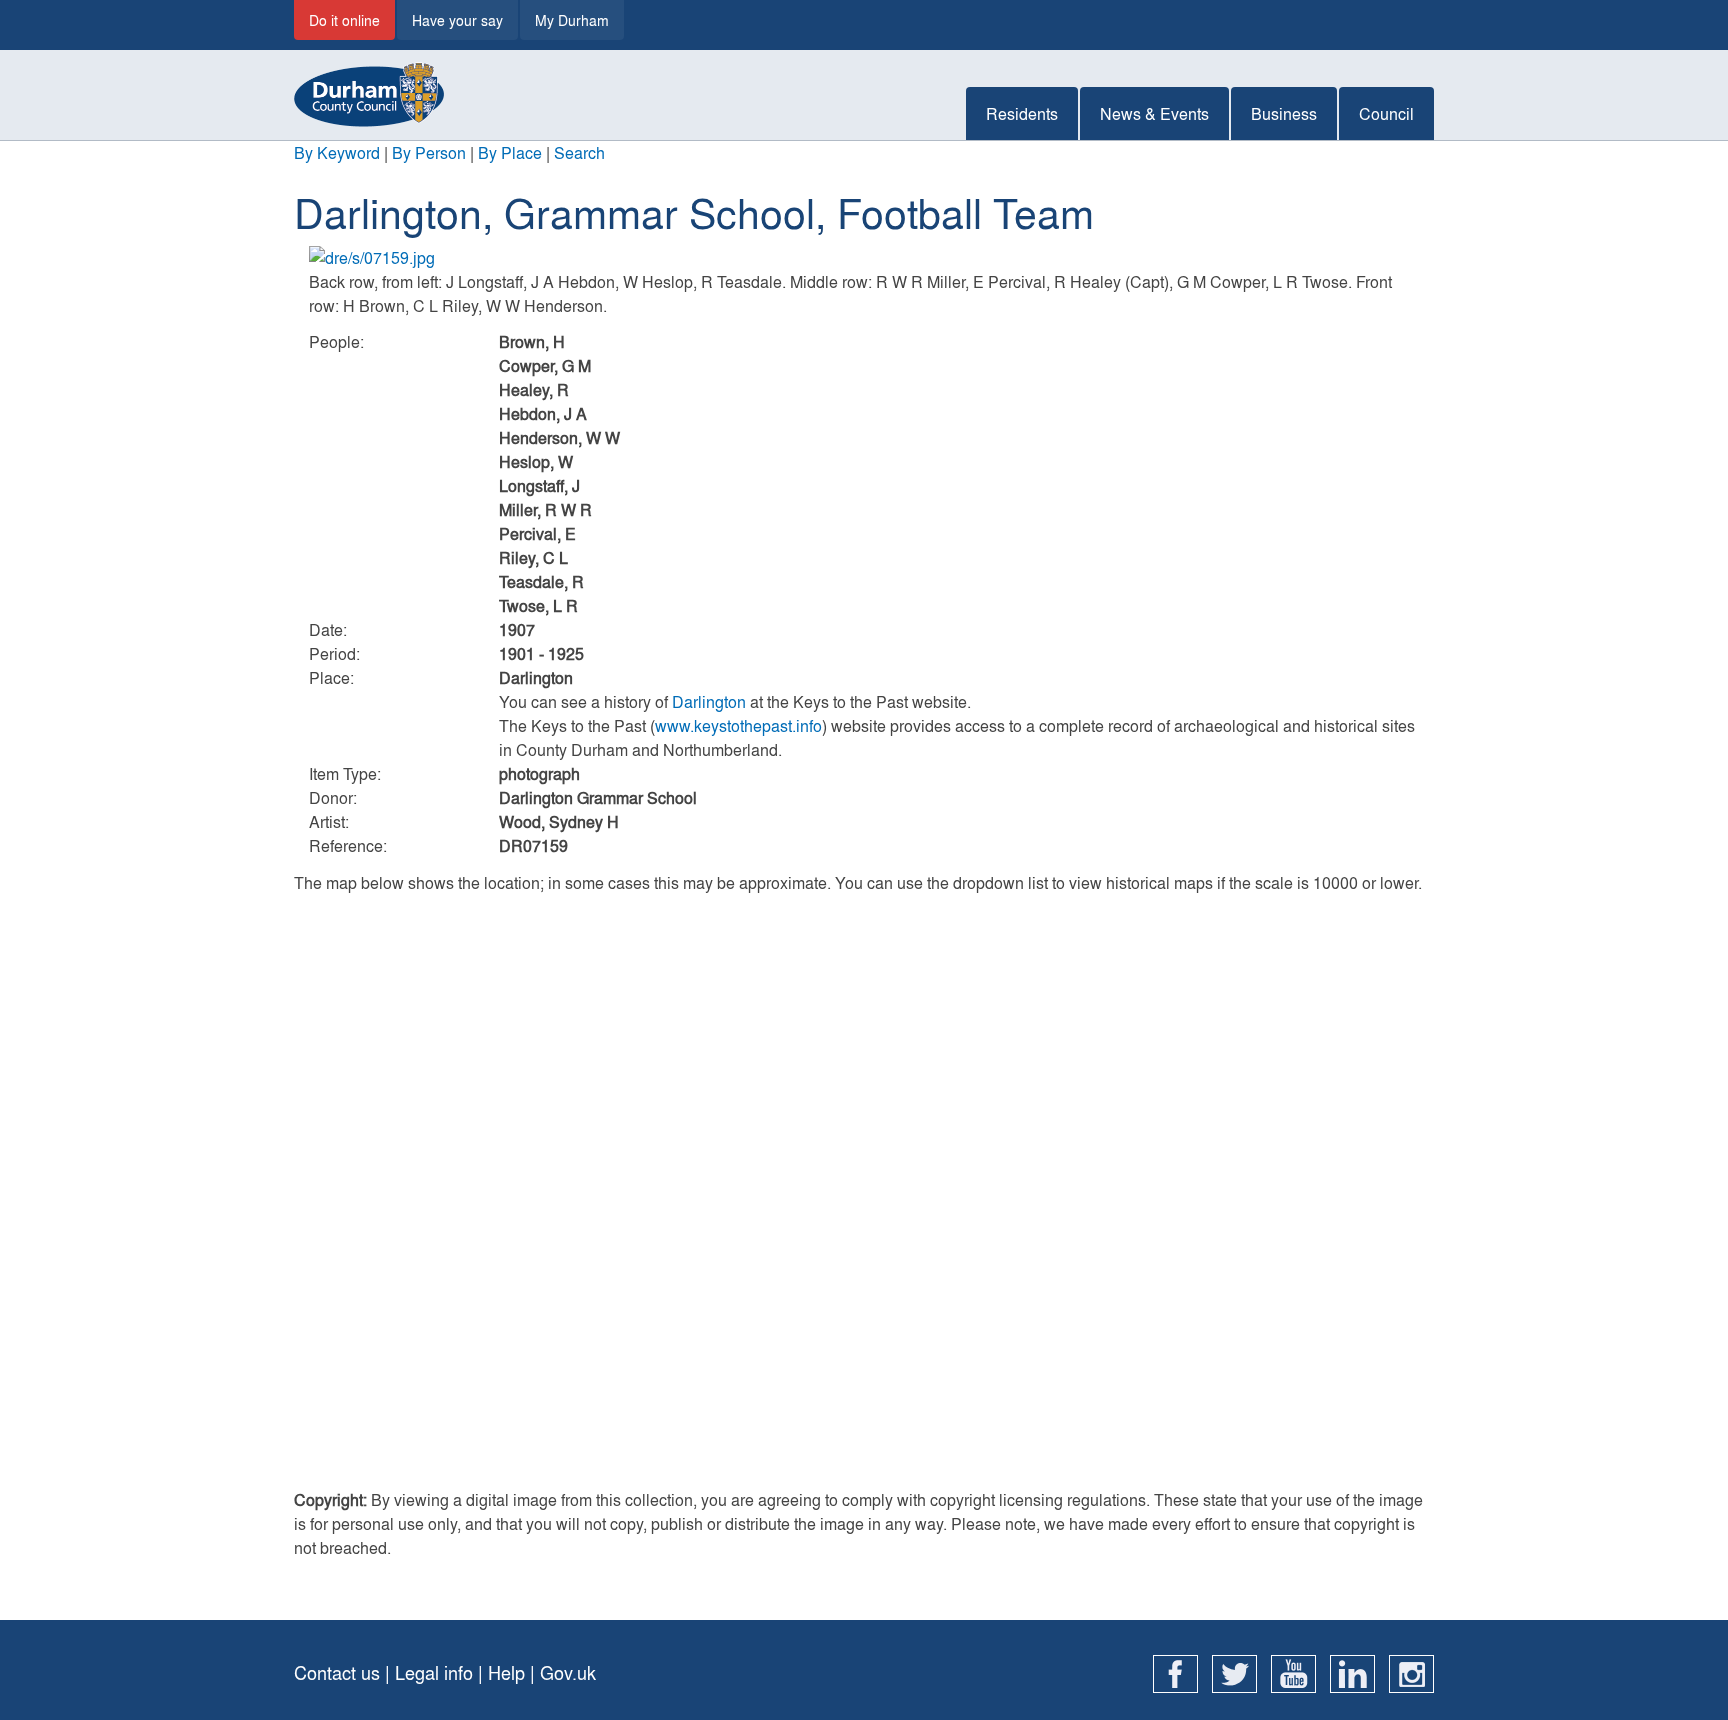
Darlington (709, 701)
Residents (1022, 113)
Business (1284, 113)
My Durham (572, 20)
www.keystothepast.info (738, 725)
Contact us (337, 1672)
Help (506, 1672)
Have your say (457, 20)
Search (579, 152)
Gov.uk (568, 1672)
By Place (510, 152)
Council (1386, 113)
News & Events (1154, 113)
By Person (429, 152)
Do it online (344, 20)
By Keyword (337, 152)
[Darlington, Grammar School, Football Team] (864, 258)
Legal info (434, 1672)
